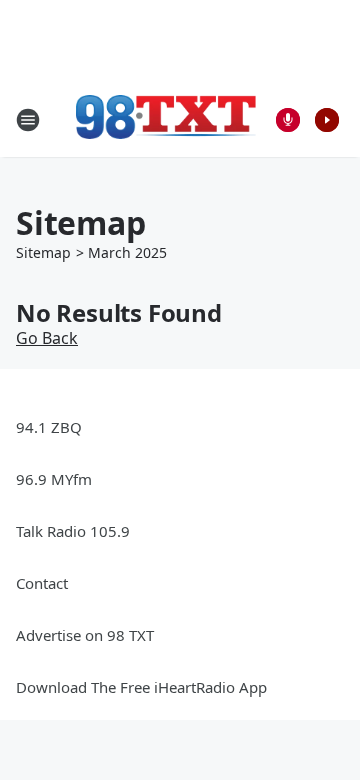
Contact (42, 583)
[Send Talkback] (288, 120)
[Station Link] (166, 119)
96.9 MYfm (54, 479)
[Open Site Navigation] (28, 120)
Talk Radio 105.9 (73, 531)
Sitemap (43, 252)
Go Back (47, 338)
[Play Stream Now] (327, 120)
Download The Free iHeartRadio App (141, 687)
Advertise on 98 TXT (85, 635)
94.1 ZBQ (49, 427)
